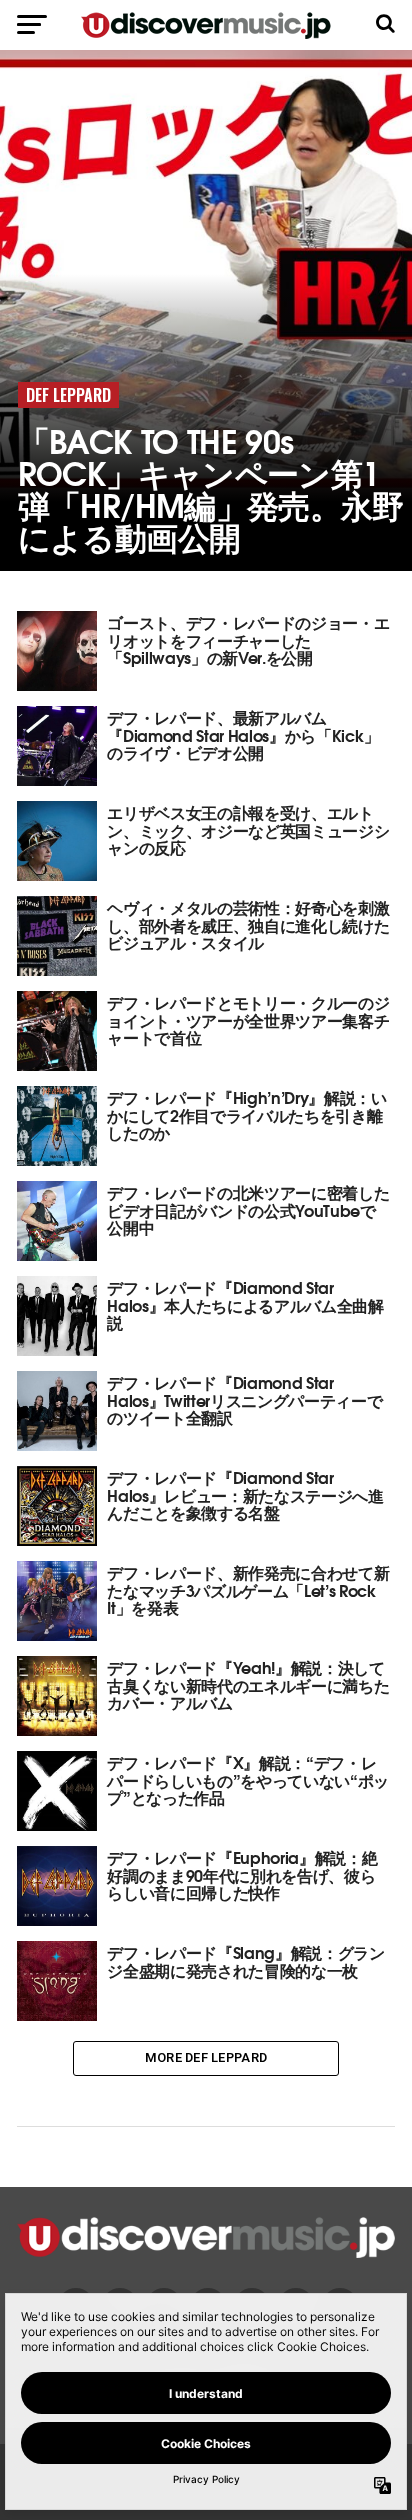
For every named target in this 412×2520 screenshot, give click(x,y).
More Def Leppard (206, 2057)
